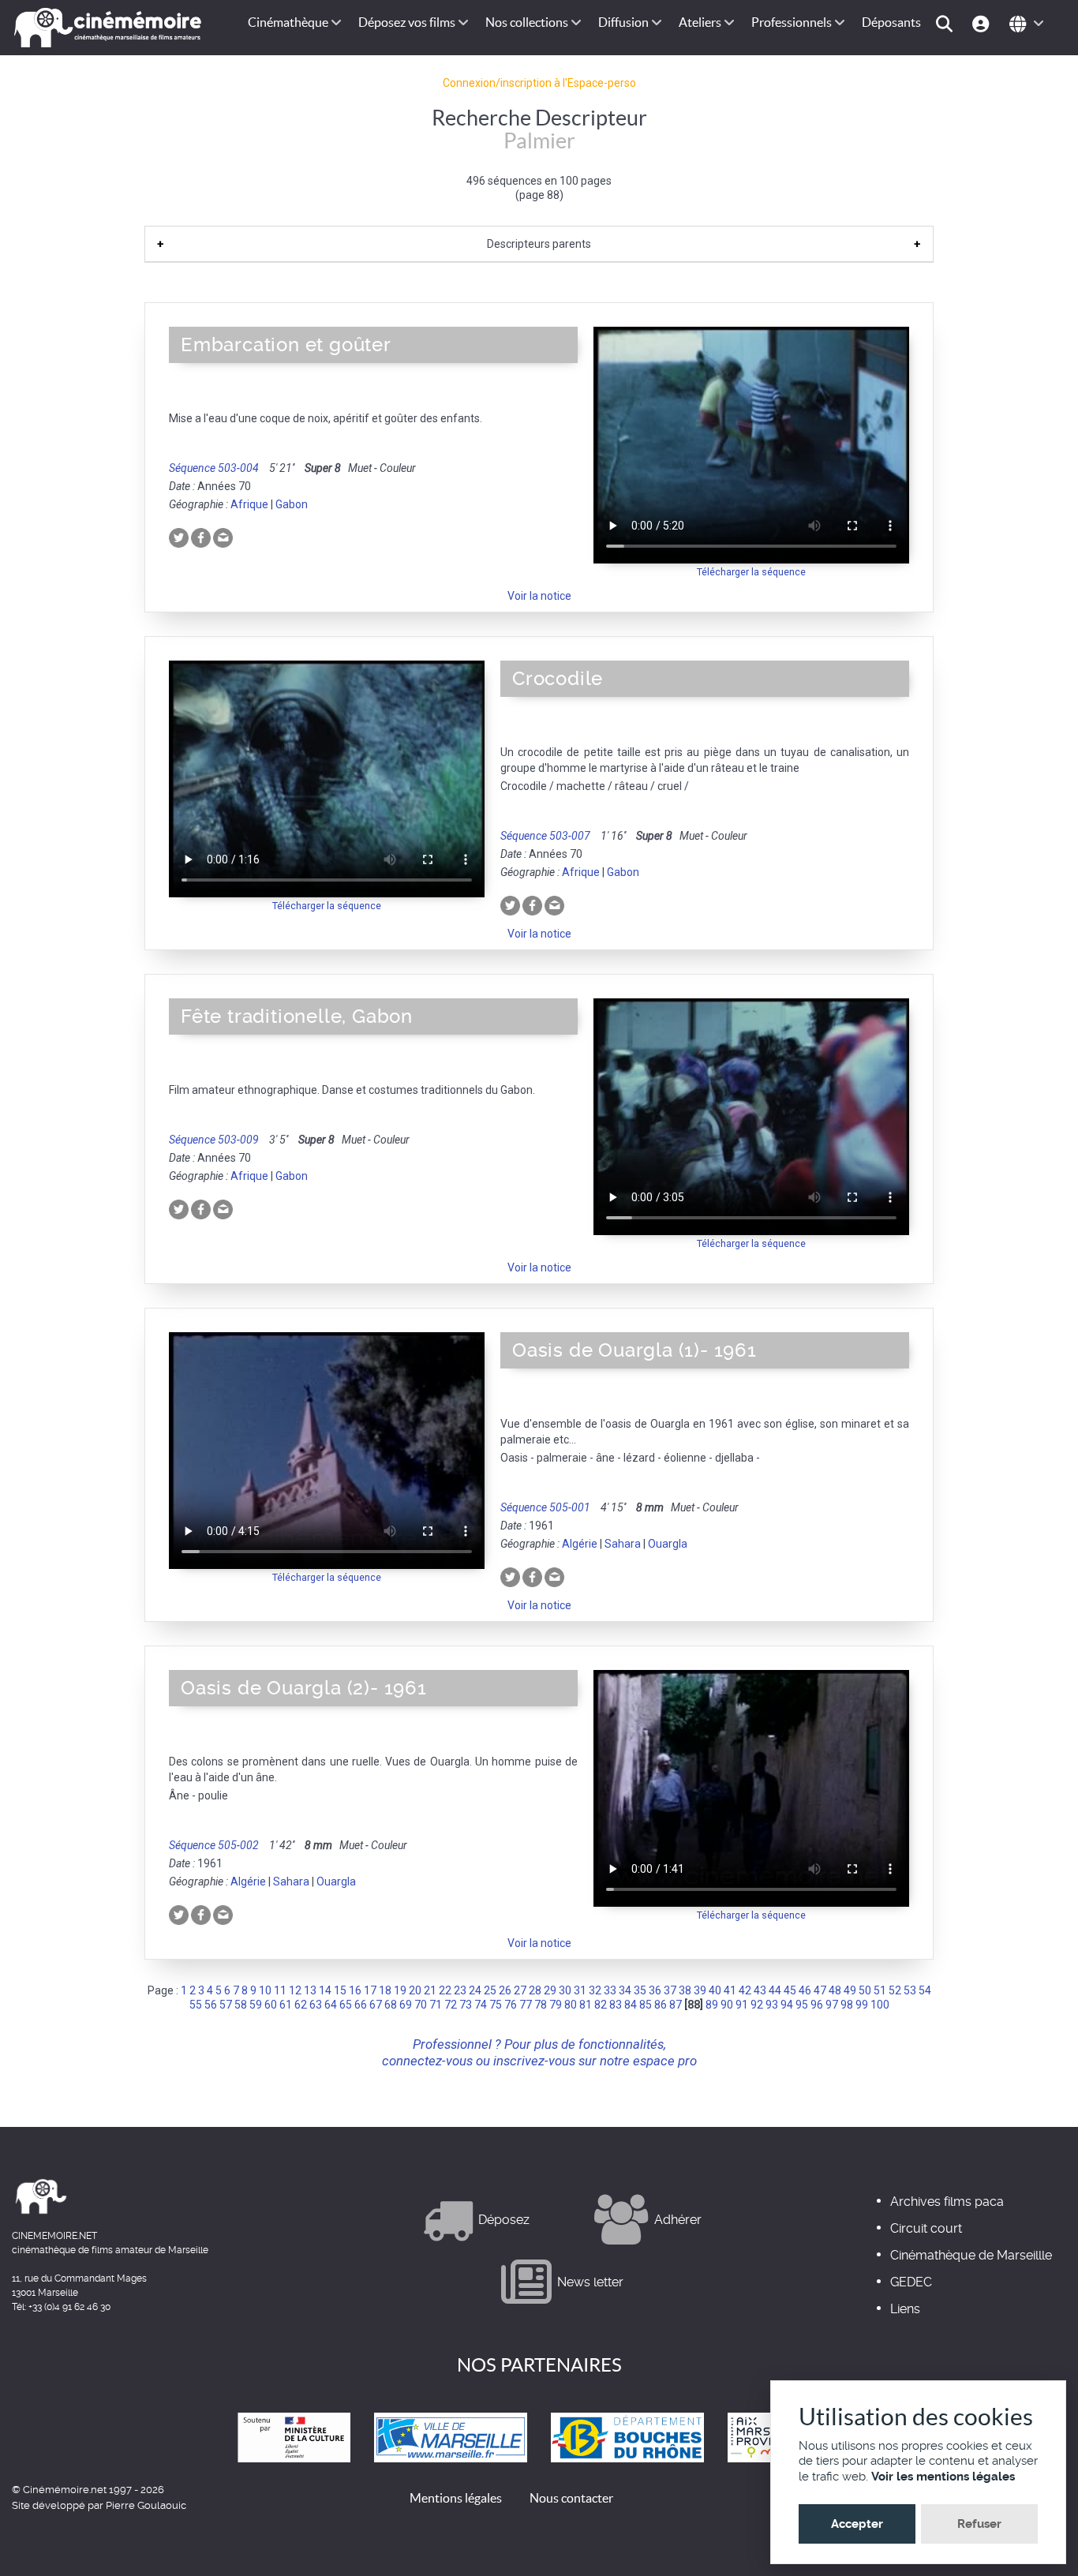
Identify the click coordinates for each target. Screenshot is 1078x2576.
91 (742, 2005)
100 (880, 2005)
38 (685, 1990)
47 (820, 1990)
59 (256, 2005)
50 (865, 1990)
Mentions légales (456, 2498)
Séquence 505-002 (214, 1845)
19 (400, 1990)
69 (406, 2005)
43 (760, 1990)
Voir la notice (539, 596)
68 (391, 2005)
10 (265, 1990)
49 (850, 1990)
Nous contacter (571, 2498)
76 (511, 2005)
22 (445, 1990)
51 (880, 1990)
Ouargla (668, 1544)
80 (571, 2005)
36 (655, 1990)
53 (910, 1990)
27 (520, 1990)
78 (541, 2005)
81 (586, 2005)
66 (361, 2005)
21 (430, 1990)
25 (490, 1990)
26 (505, 1990)
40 (715, 1990)
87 (676, 2005)
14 (325, 1990)
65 (346, 2005)
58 (241, 2005)
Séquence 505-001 (545, 1507)
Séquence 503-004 (214, 468)
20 (415, 1990)
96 (817, 2005)
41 (730, 1990)
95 (802, 2005)
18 (385, 1990)
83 (616, 2005)
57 (226, 2005)
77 (526, 2005)
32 (595, 1990)
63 (316, 2005)
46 (805, 1990)
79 (556, 2005)
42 (745, 1990)
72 (451, 2005)
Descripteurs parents (539, 244)
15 (340, 1990)
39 (700, 1990)
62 (301, 2005)
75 (496, 2005)
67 (376, 2005)
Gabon (292, 504)
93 (772, 2005)
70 (421, 2005)
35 (640, 1990)
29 (550, 1990)
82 (601, 2005)
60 (271, 2005)
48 (835, 1990)
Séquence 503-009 (214, 1140)
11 (280, 1990)
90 (727, 2005)
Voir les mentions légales (943, 2477)
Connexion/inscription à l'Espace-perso (539, 83)
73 (466, 2005)
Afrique (249, 504)
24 (475, 1990)
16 (355, 1990)
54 (925, 1990)
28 (535, 1990)
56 (211, 2005)
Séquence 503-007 (545, 836)
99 (862, 2005)
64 (331, 2005)
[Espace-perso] (983, 22)
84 (631, 2005)
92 (757, 2005)
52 (895, 1990)
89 (712, 2005)
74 (481, 2005)
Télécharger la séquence (751, 572)
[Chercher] (947, 22)
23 (460, 1990)
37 (670, 1990)
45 (790, 1990)
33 (610, 1990)
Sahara (623, 1544)
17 (370, 1990)
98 (847, 2005)
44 (775, 1990)
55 (196, 2005)
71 (436, 2005)
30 (565, 1990)
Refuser (979, 2524)
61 (286, 2005)
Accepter (857, 2524)
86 (661, 2005)
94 (787, 2005)
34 (625, 1990)
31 (580, 1990)
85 (646, 2005)
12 (295, 1990)
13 (310, 1990)
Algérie (580, 1544)
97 (832, 2005)
